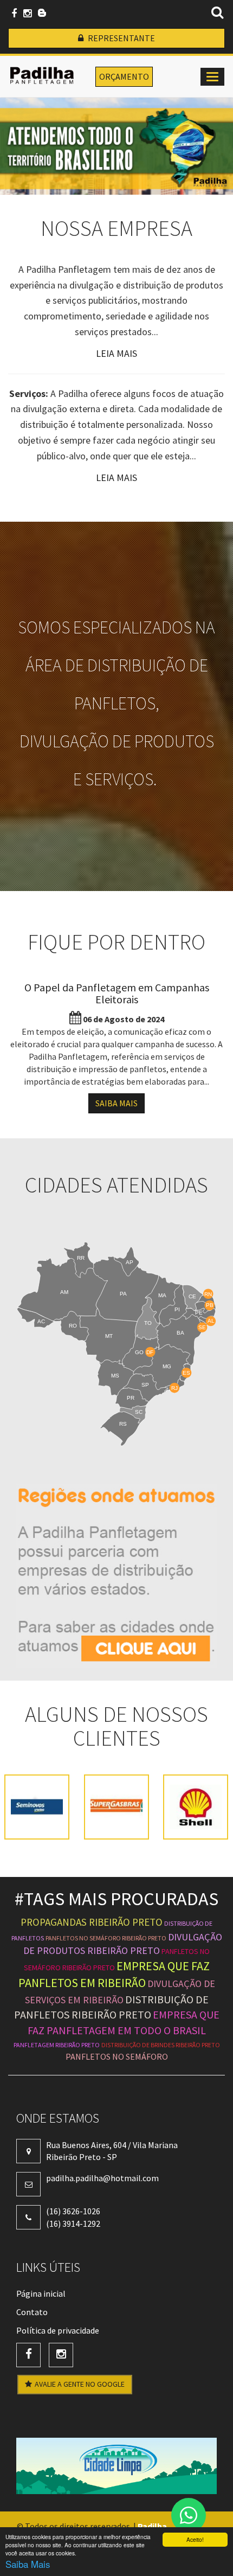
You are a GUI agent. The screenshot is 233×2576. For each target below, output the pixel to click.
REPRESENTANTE (121, 38)
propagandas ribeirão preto (92, 1922)
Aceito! (195, 2539)
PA (123, 1294)
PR (131, 1398)
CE (192, 1296)
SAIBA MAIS (116, 1103)
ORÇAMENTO (124, 76)
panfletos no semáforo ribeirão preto (106, 1938)
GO (139, 1352)
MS (115, 1376)
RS (123, 1424)
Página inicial (41, 2293)
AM (64, 1292)
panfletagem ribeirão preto (57, 2045)
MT (109, 1337)
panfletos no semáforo (117, 2056)
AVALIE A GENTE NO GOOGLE (80, 2384)
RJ (174, 1388)
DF (150, 1352)
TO (148, 1323)
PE (199, 1313)
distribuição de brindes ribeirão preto (161, 2045)
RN (208, 1294)
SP (145, 1385)
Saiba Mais (28, 2564)
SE (202, 1328)
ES (186, 1373)
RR (81, 1258)
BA (180, 1333)
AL (211, 1321)
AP (130, 1262)
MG (167, 1367)
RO (73, 1326)
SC (139, 1412)
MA (162, 1295)
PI (177, 1309)
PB (210, 1306)
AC (41, 1321)
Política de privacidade (58, 2330)
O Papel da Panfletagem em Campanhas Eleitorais (117, 993)
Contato (32, 2312)
